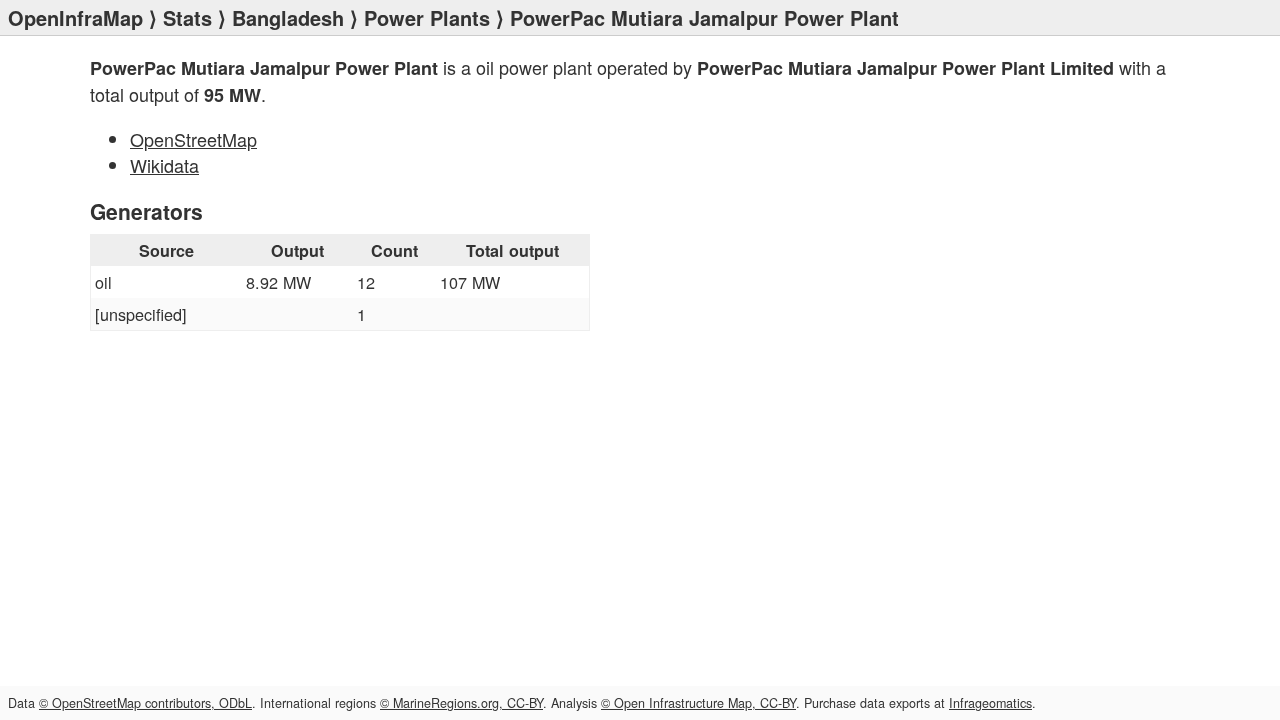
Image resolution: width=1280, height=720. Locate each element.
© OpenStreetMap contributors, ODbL (145, 703)
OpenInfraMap (75, 17)
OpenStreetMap (193, 139)
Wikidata (164, 165)
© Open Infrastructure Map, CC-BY (698, 703)
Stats (187, 17)
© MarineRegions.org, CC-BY (461, 703)
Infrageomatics (990, 703)
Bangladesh (288, 17)
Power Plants (427, 17)
